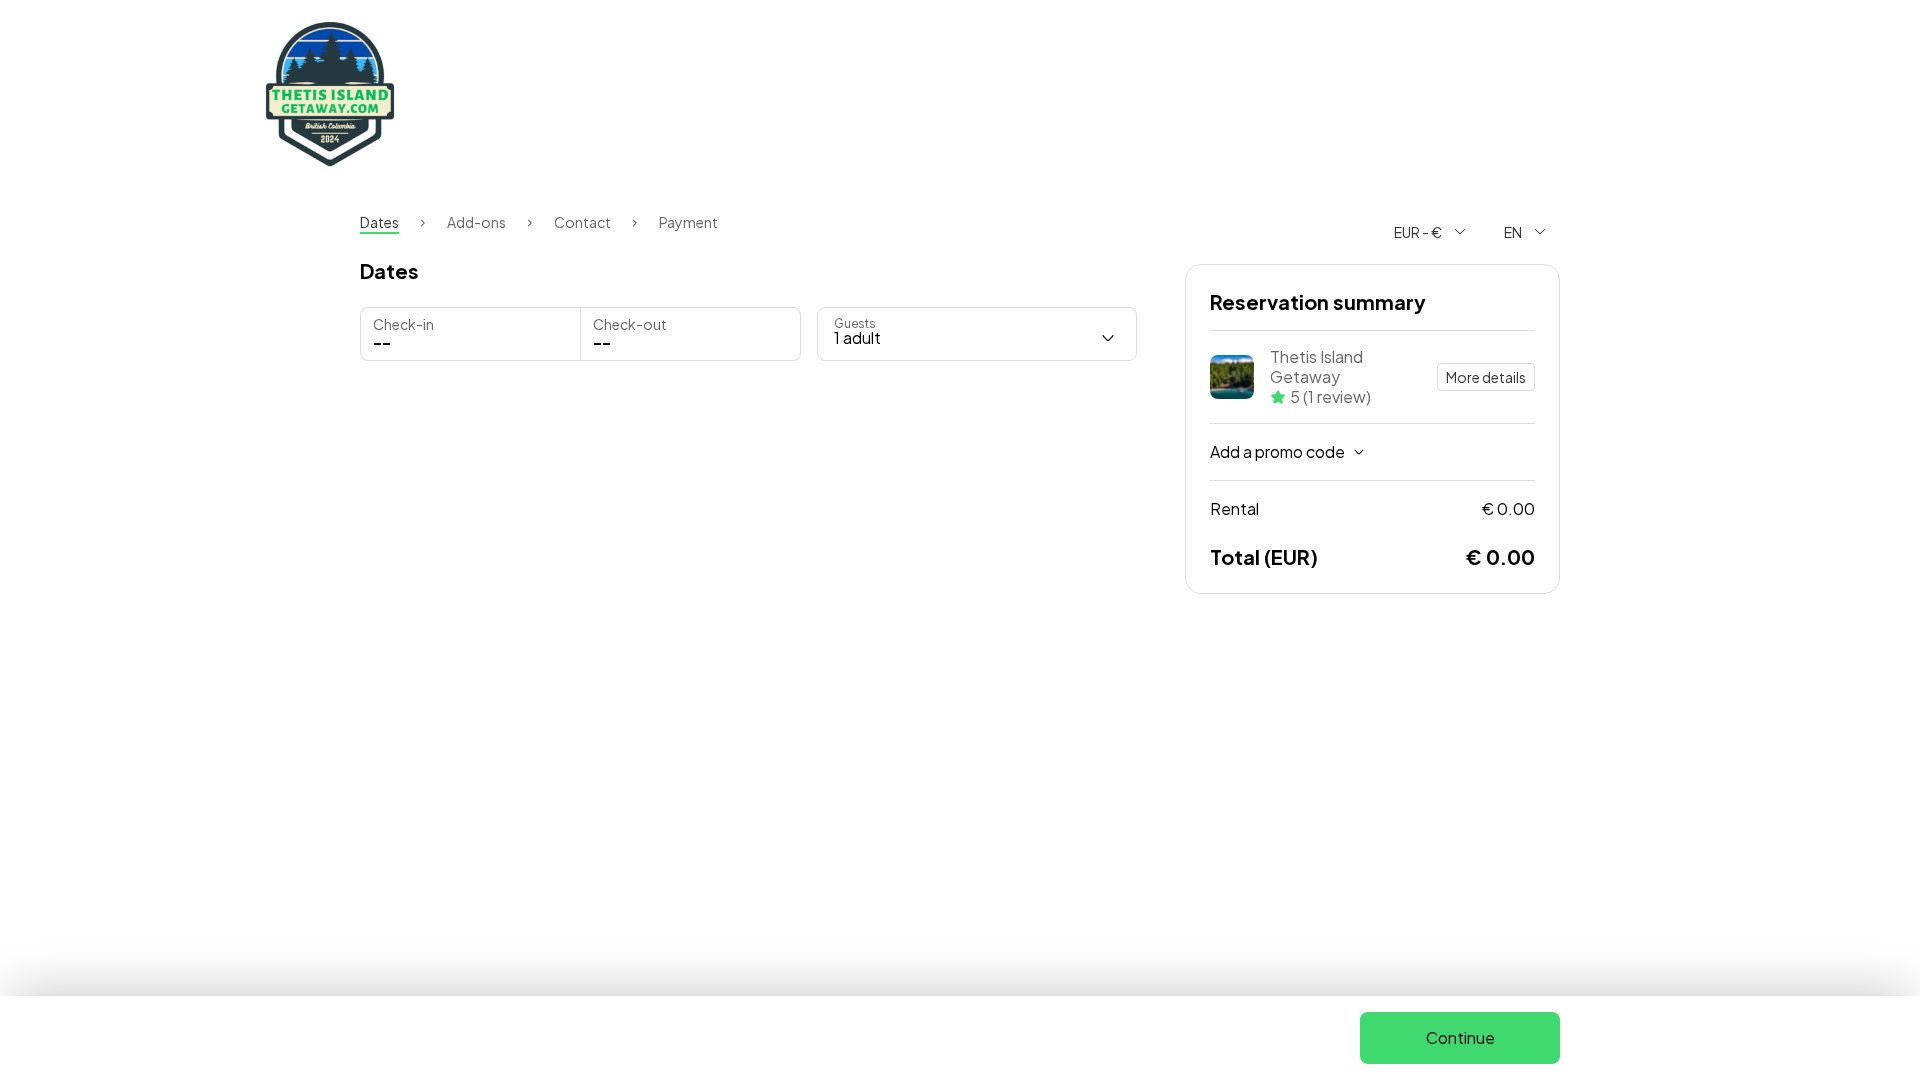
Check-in (403, 324)
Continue (1460, 1037)
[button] (690, 334)
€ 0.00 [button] (1372, 508)
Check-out (630, 324)
